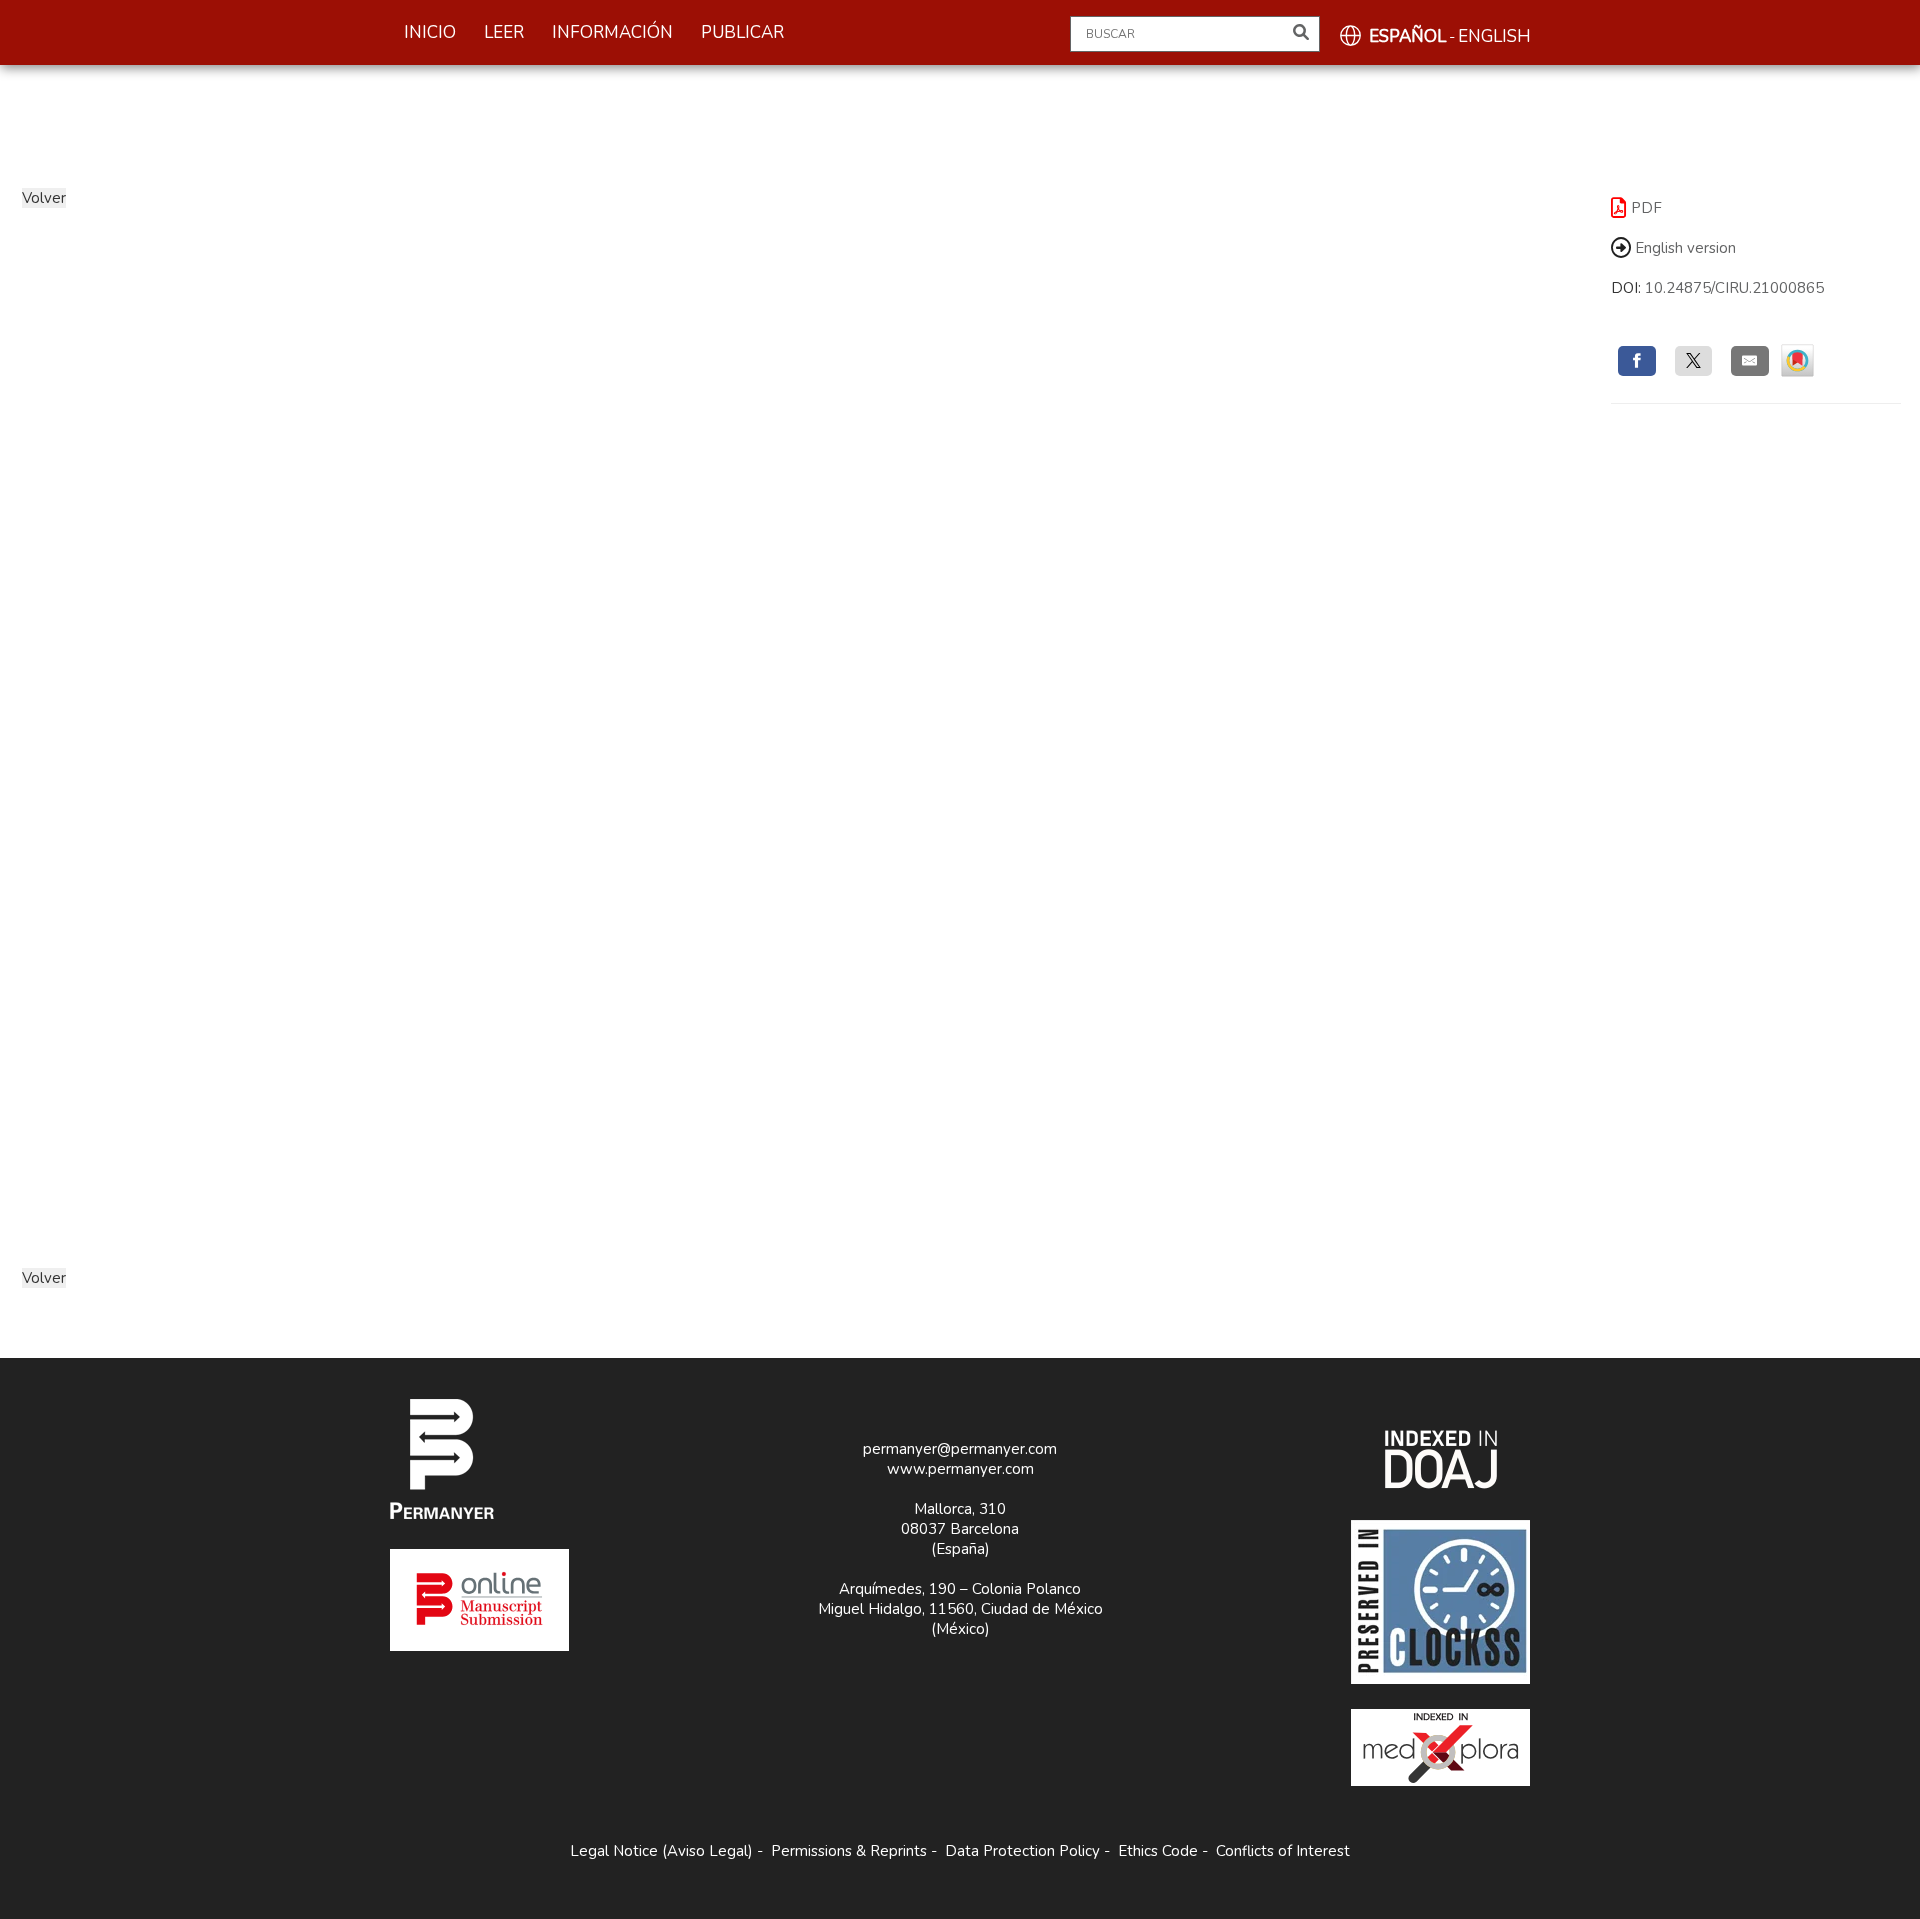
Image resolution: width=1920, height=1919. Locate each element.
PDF (1646, 208)
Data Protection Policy (1022, 1851)
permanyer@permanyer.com (960, 1449)
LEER (504, 32)
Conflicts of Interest (1283, 1851)
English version (1683, 248)
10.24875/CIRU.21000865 (1734, 288)
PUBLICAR (742, 32)
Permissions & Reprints (849, 1851)
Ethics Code (1158, 1851)
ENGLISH (1494, 36)
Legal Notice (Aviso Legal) (661, 1851)
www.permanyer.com (960, 1469)
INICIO (430, 32)
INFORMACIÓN (612, 32)
